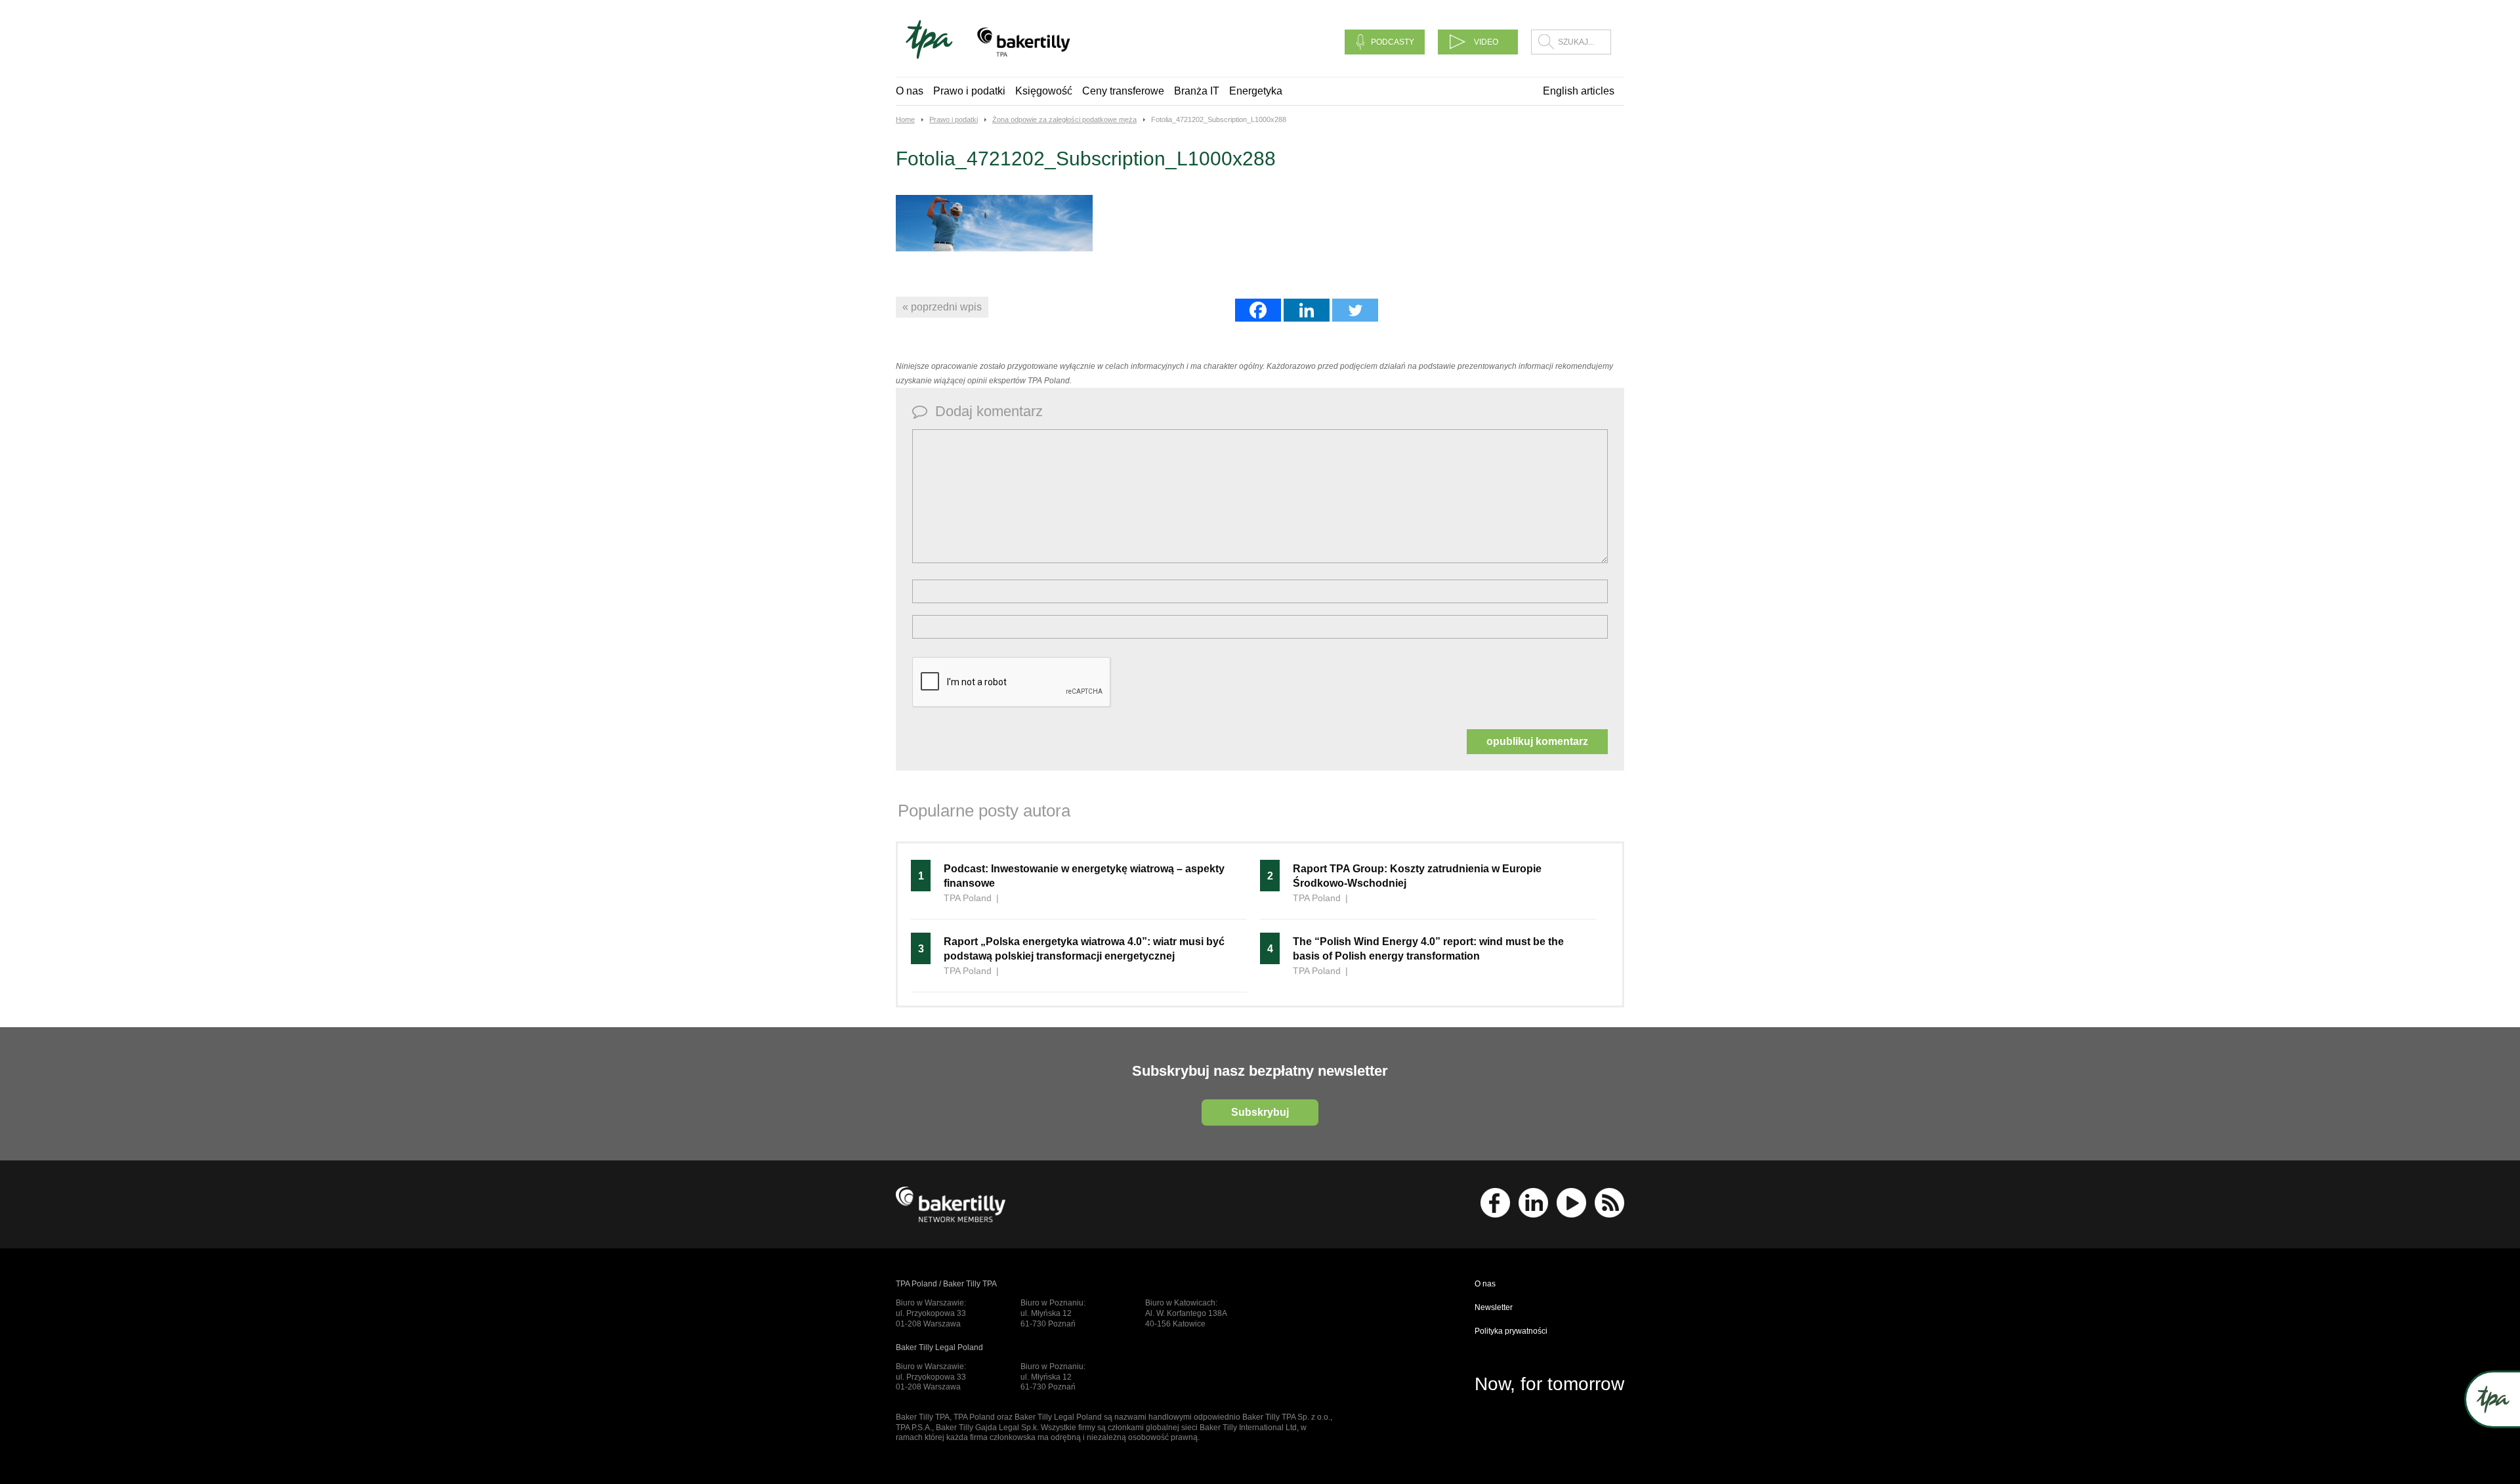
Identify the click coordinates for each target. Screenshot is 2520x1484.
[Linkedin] (1307, 310)
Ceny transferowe (1123, 91)
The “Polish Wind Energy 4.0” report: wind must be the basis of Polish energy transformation (1428, 949)
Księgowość (1044, 91)
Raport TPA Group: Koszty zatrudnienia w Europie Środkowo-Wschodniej (1417, 876)
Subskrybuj (1260, 1112)
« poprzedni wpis (942, 307)
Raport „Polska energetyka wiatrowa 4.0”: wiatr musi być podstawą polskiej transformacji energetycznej (1084, 949)
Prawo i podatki (969, 91)
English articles (1579, 91)
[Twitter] (1355, 310)
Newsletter (1494, 1307)
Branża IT (1197, 91)
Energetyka (1256, 91)
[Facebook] (1258, 310)
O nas (910, 91)
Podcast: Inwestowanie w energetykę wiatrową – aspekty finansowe (1084, 876)
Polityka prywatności (1511, 1331)
